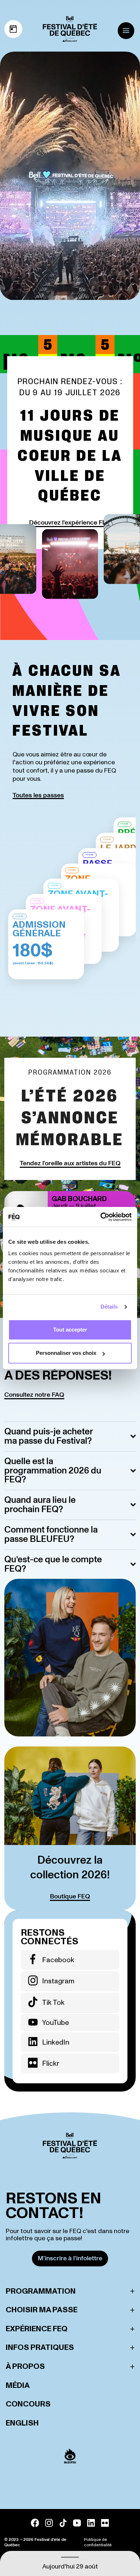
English (22, 2423)
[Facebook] (35, 2523)
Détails (109, 1307)
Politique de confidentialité (98, 2542)
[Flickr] (105, 2523)
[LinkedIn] (91, 2523)
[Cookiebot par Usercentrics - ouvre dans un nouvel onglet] (101, 1217)
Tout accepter (70, 1330)
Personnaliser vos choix (66, 1353)
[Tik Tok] (63, 2523)
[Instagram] (49, 2523)
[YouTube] (77, 2523)
